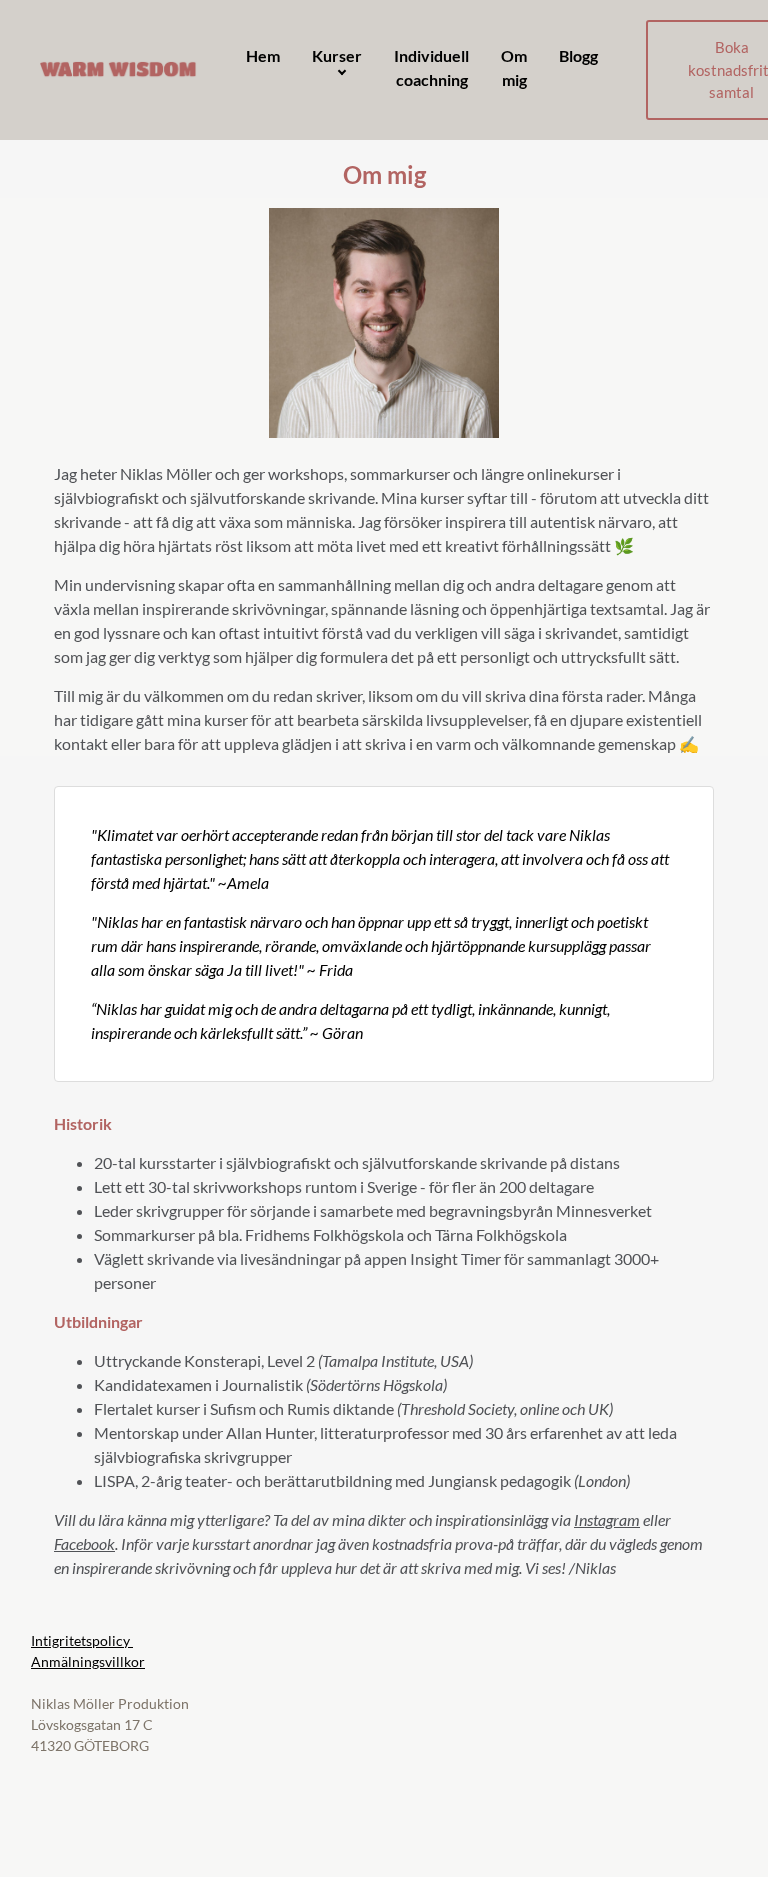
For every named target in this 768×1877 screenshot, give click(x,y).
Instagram (607, 1519)
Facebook (84, 1543)
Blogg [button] (578, 55)
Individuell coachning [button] (431, 67)
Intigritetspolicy (82, 1640)
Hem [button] (263, 55)
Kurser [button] (337, 55)
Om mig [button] (514, 67)
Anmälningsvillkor (88, 1661)
